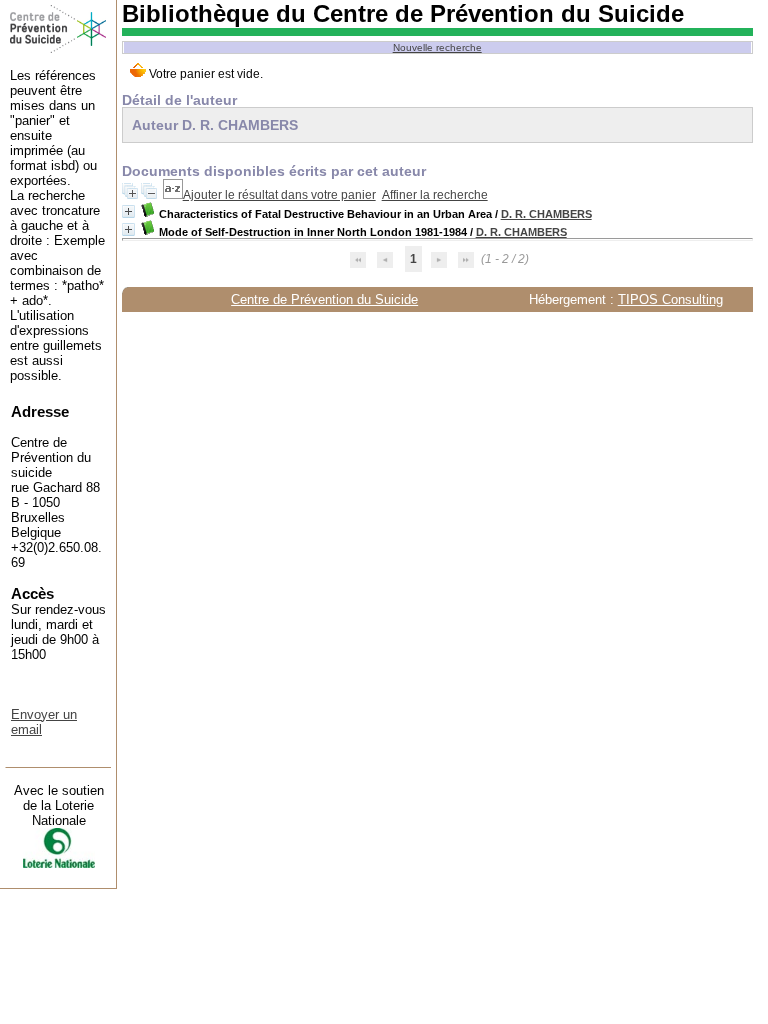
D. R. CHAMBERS (546, 214)
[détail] (128, 211)
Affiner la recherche (435, 195)
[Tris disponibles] (173, 195)
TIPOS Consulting (670, 299)
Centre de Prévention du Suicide (324, 299)
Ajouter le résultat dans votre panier (279, 195)
